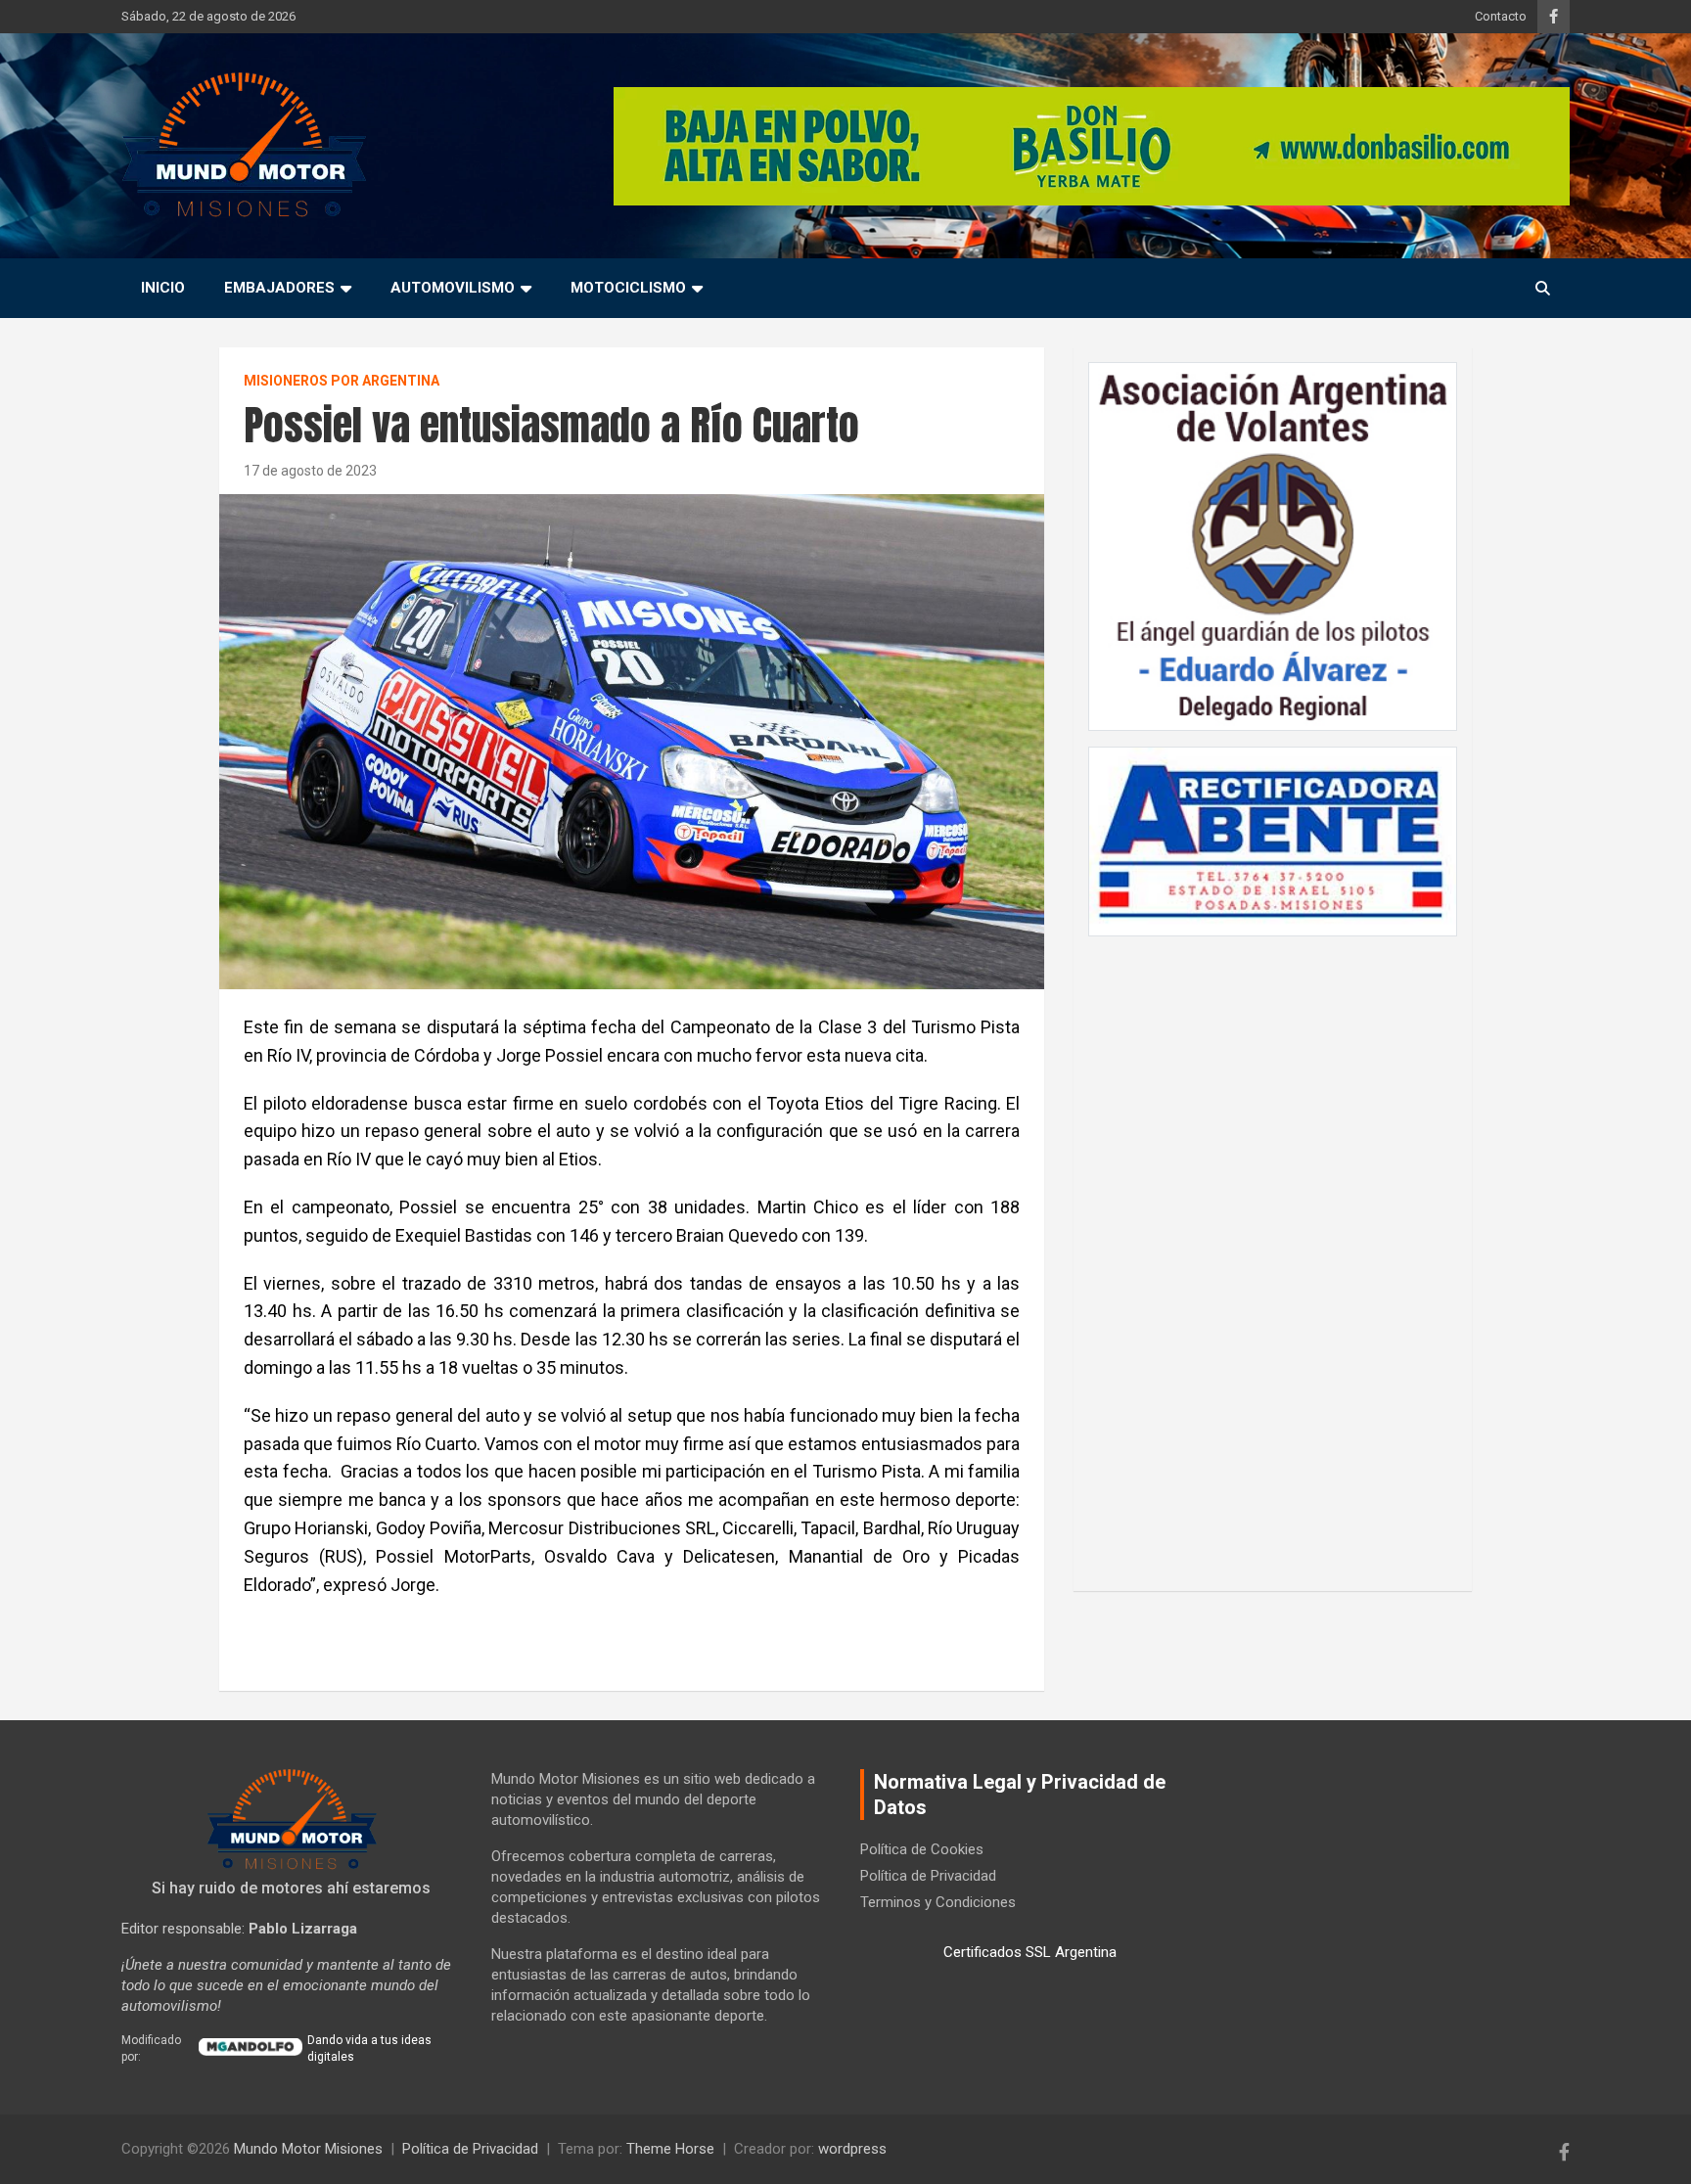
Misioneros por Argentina (342, 381)
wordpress (852, 2149)
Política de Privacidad (928, 1876)
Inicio (163, 288)
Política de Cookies (922, 1849)
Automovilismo (453, 288)
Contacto (1501, 16)
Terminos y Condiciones (938, 1902)
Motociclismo (628, 288)
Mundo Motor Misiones (308, 2149)
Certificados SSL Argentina (1030, 1952)
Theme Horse (670, 2149)
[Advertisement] (1273, 1253)
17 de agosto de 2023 (310, 471)
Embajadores (279, 288)
